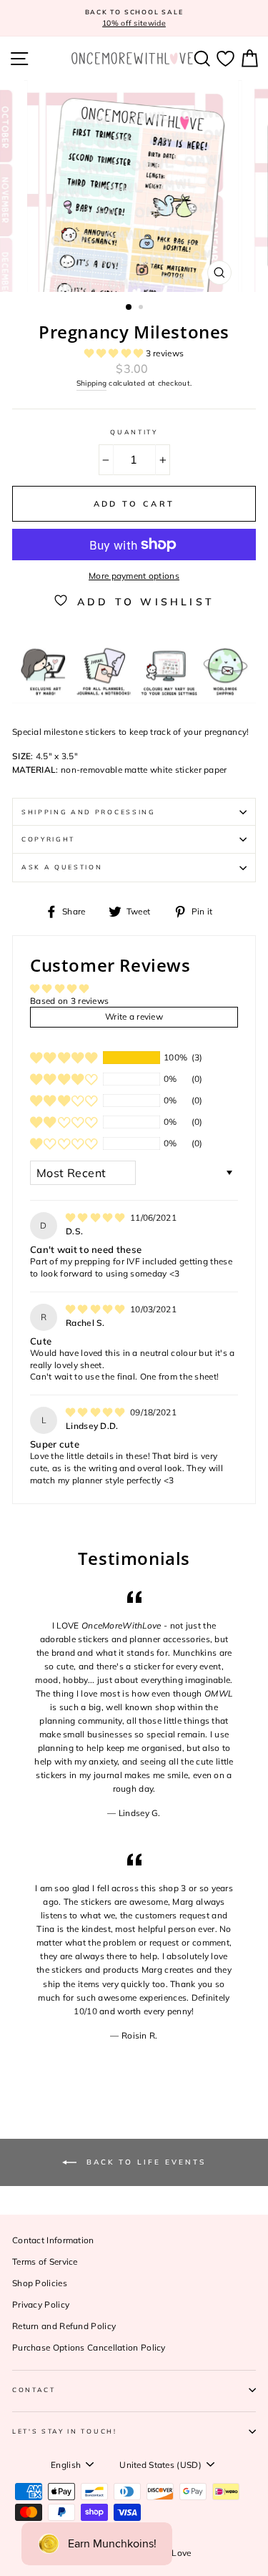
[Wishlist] (225, 58)
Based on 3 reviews (69, 1001)
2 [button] (142, 308)
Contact (34, 2390)
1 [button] (129, 308)
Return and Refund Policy (64, 2326)
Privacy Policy (41, 2304)
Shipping (91, 383)
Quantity (134, 432)
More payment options (134, 576)
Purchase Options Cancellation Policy (89, 2347)
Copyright (48, 839)
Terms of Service (45, 2262)
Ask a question (62, 867)
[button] (115, 353)
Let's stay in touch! (65, 2431)
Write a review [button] (134, 1016)
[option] (134, 18)
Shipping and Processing (89, 812)
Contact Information (53, 2240)
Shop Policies (40, 2283)
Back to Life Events (144, 2161)
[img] (96, 1218)
